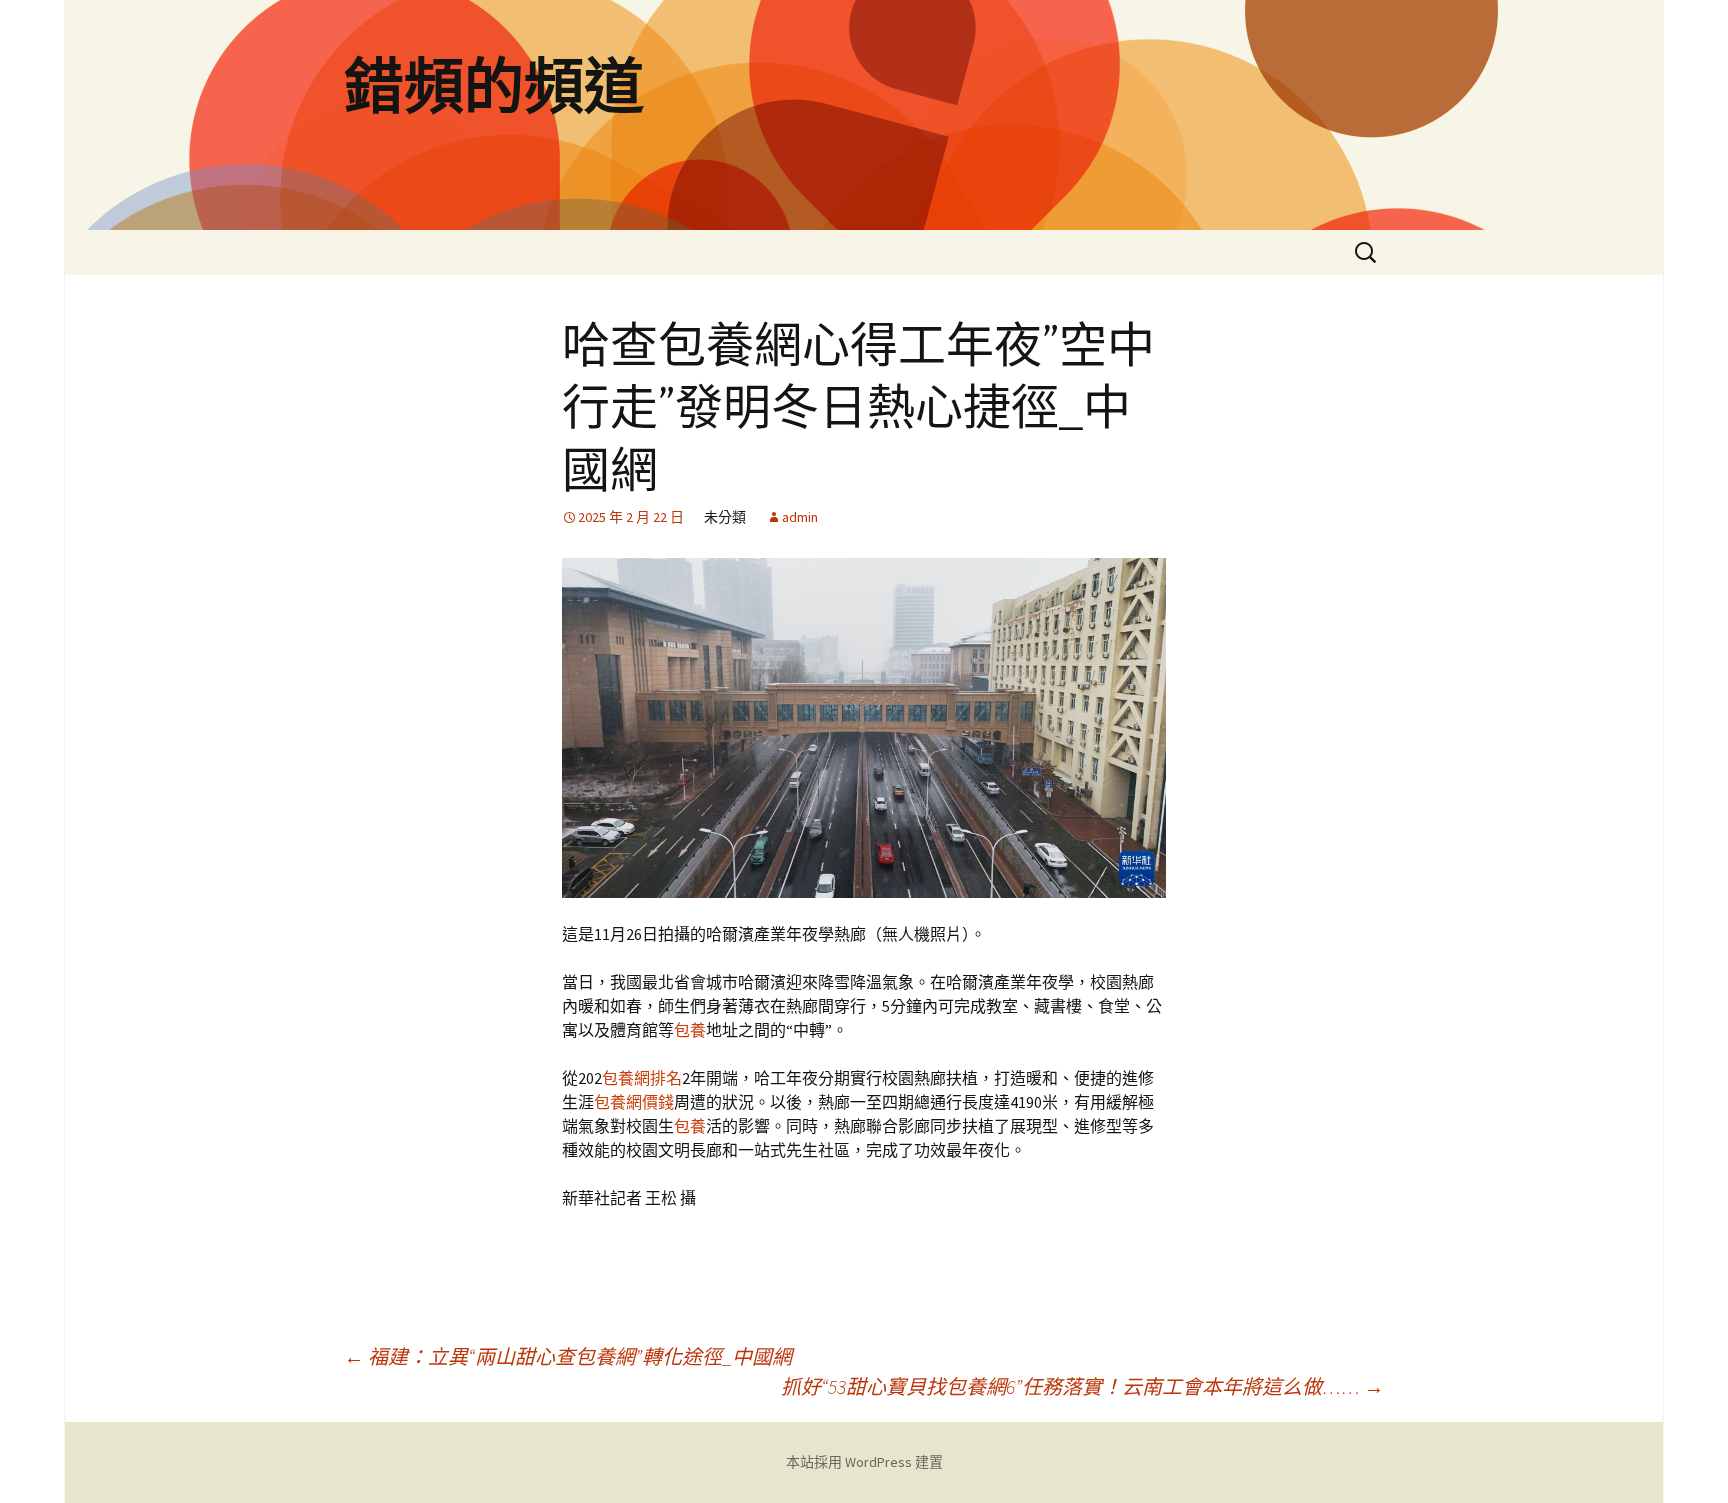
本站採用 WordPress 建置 (864, 1462)
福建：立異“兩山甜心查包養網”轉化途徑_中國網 (568, 1356)
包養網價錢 (634, 1102)
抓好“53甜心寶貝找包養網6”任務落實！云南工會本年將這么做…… (1082, 1386)
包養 (690, 1030)
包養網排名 (642, 1078)
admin (800, 517)
